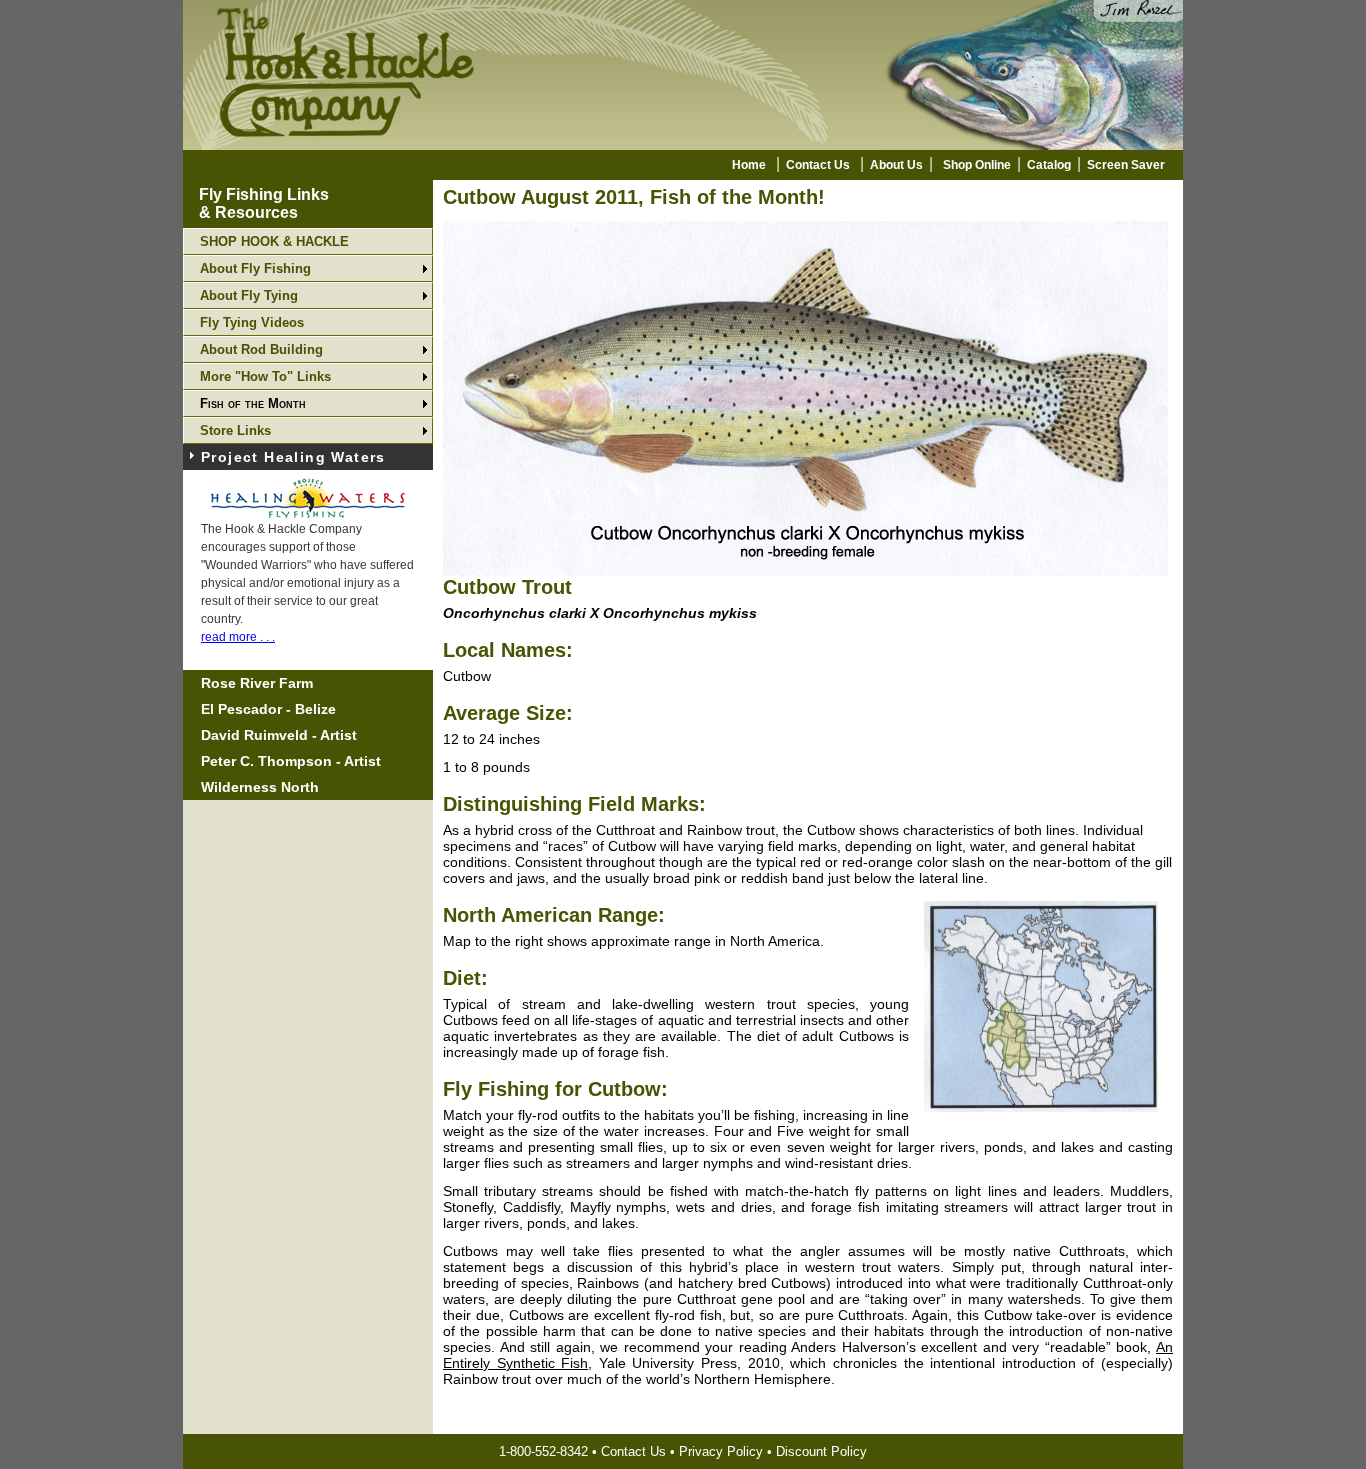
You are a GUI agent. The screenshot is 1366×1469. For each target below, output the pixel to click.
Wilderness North (260, 787)
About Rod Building (261, 349)
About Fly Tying (249, 295)
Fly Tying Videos (252, 322)
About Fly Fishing (255, 268)
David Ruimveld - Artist (279, 735)
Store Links (235, 430)
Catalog (1049, 165)
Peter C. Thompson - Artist (291, 761)
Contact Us (818, 165)
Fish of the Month (253, 403)
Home (749, 165)
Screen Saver (1126, 165)
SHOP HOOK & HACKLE (274, 241)
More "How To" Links (265, 376)
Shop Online (977, 165)
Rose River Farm (257, 683)
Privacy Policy (721, 1451)
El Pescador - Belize (268, 709)
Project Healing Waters (293, 457)
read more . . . (238, 637)
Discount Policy (821, 1451)
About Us (896, 165)
